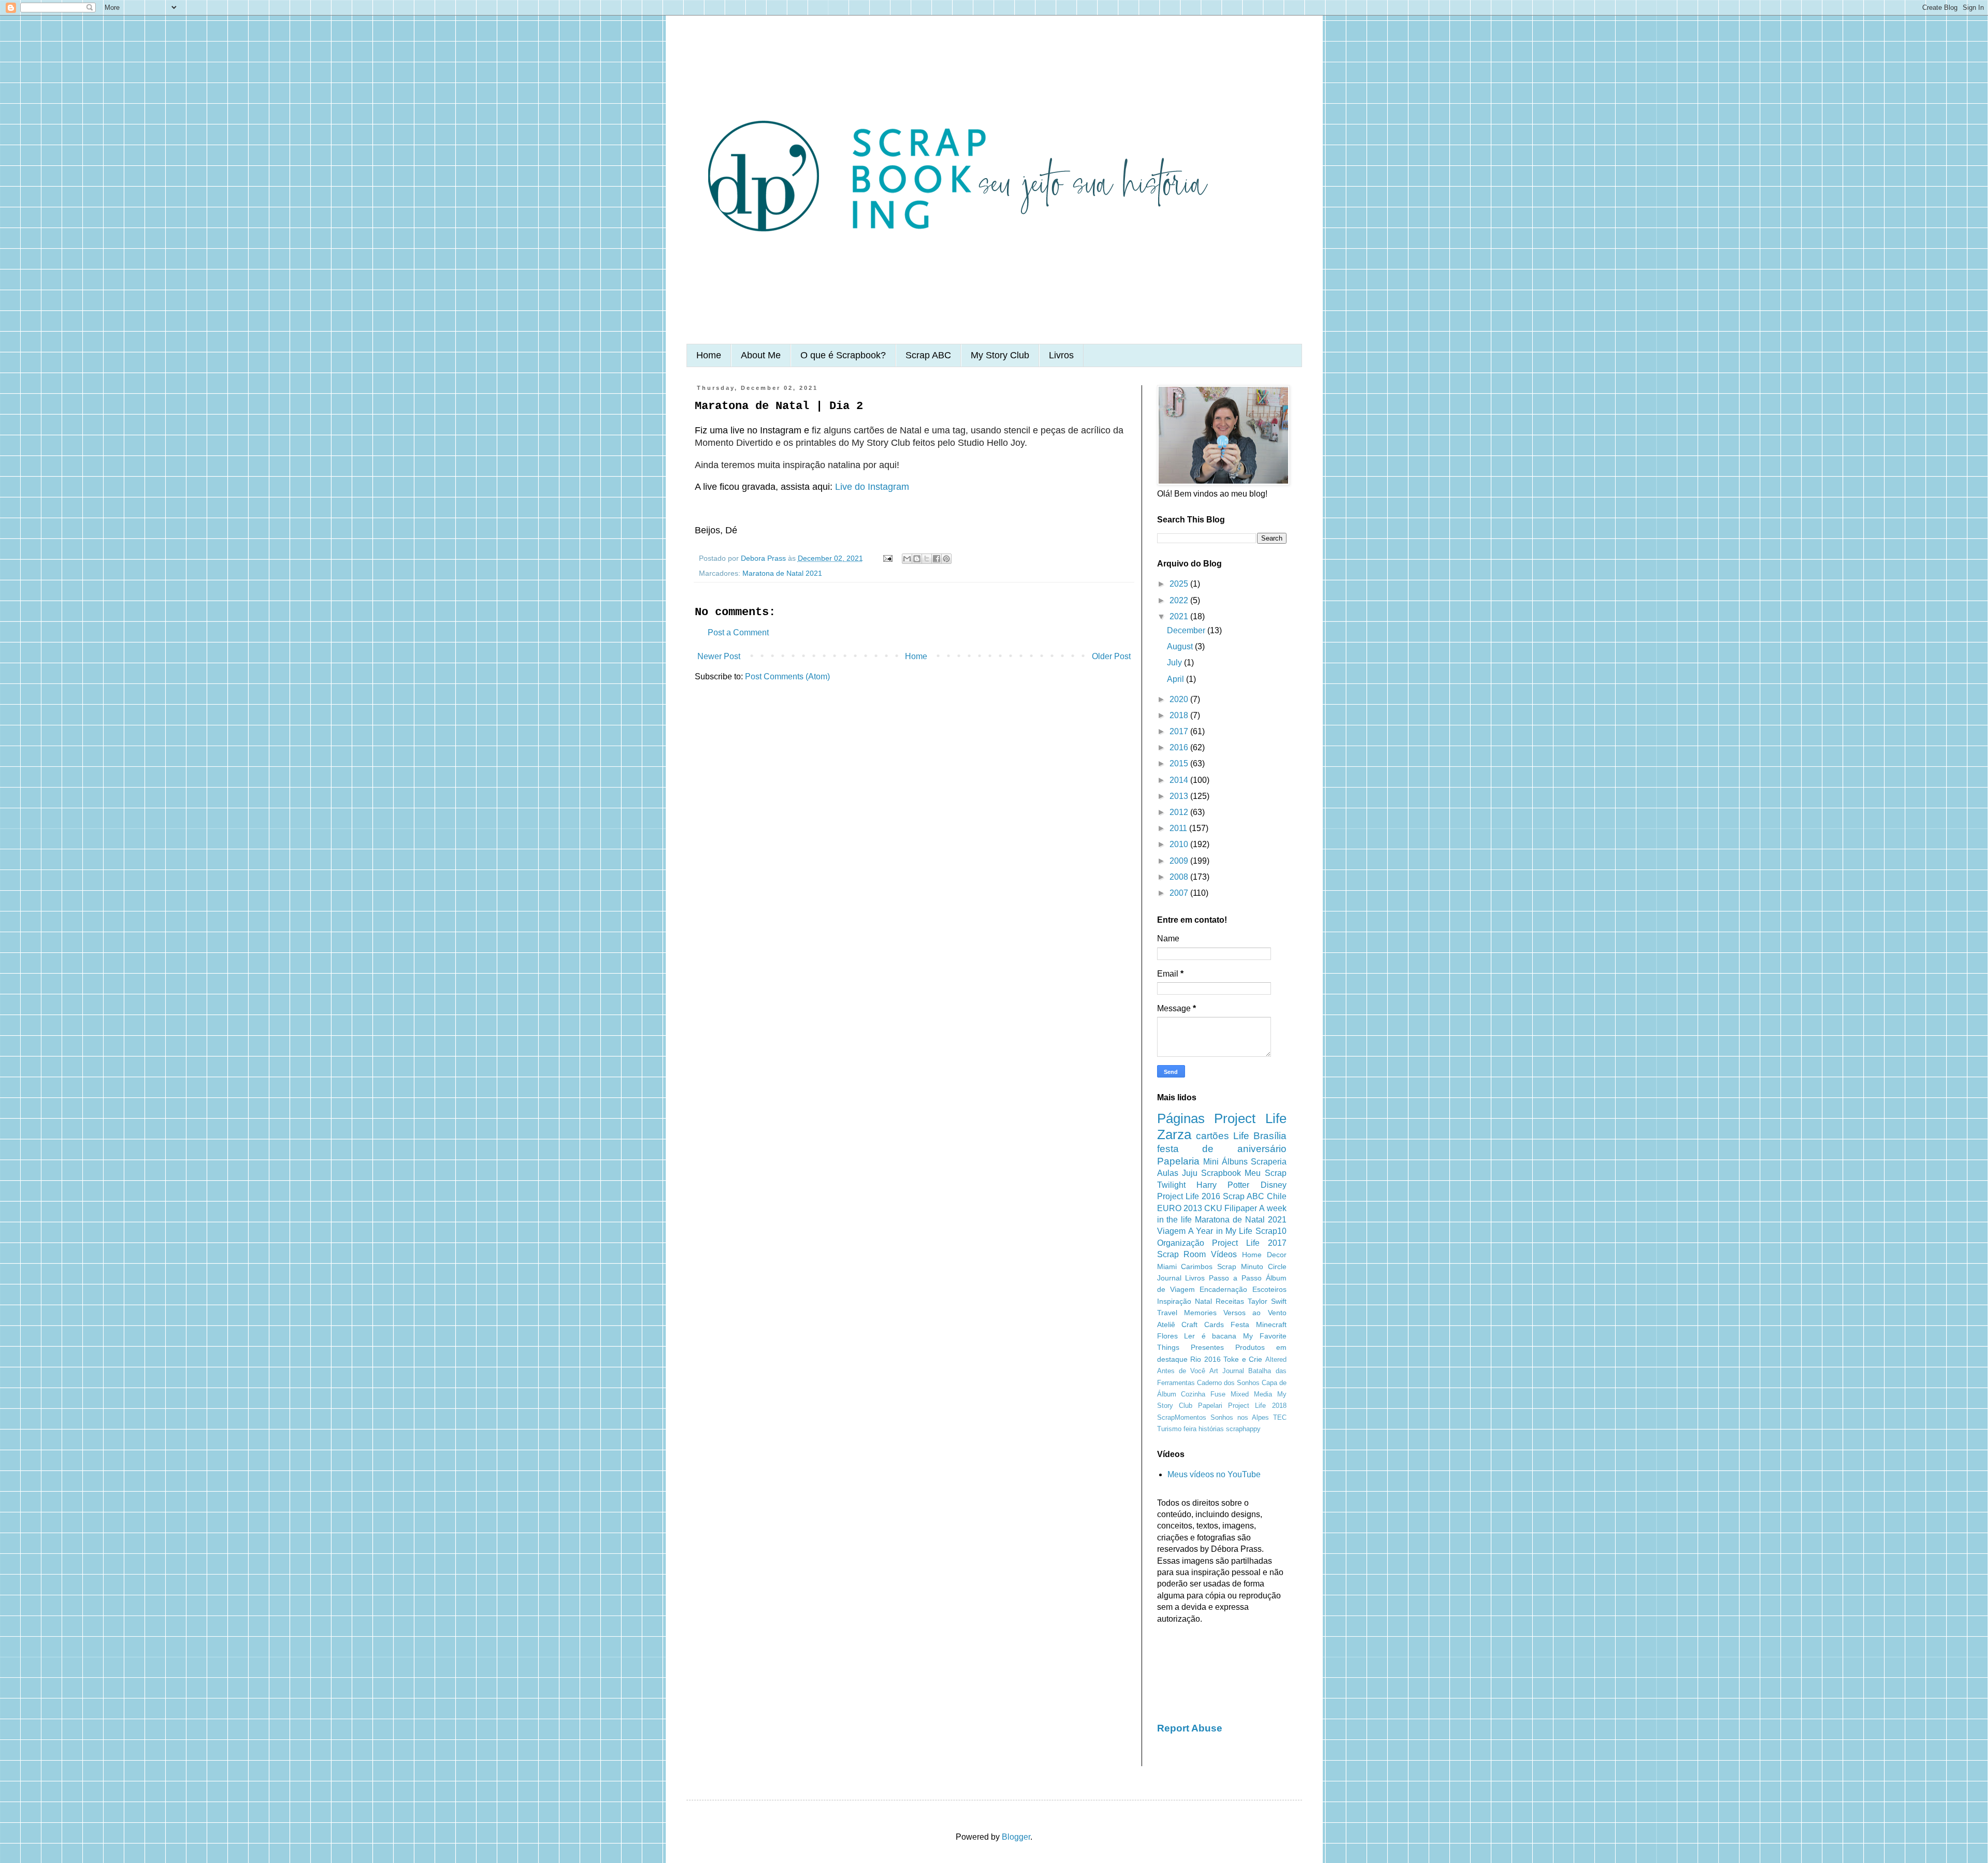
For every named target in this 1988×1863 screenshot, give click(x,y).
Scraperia (1269, 1162)
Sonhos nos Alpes (1240, 1417)
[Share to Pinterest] (946, 559)
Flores (1167, 1336)
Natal (1203, 1301)
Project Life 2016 (1189, 1196)
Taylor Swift (1267, 1301)
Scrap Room (1182, 1254)
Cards (1214, 1325)
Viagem (1171, 1231)
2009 (1180, 861)
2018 (1180, 715)
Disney (1274, 1185)
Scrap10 (1271, 1231)
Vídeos (1224, 1254)
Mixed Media (1251, 1394)
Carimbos (1197, 1267)
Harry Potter (1223, 1185)
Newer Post (719, 656)
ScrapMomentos (1182, 1417)
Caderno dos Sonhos (1228, 1383)
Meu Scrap (1265, 1173)
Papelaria (1178, 1161)
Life (1241, 1136)
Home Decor (1264, 1255)
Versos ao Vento (1255, 1313)
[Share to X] (927, 559)
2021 (1180, 616)
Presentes (1207, 1347)
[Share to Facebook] (937, 559)
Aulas (1168, 1173)
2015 (1180, 763)
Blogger (1016, 1837)
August (1181, 646)
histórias (1211, 1429)
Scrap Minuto (1240, 1267)
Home (709, 355)
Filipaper (1241, 1208)
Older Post (1111, 656)
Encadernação (1223, 1289)
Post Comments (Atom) (787, 676)
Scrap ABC (928, 355)
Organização (1181, 1243)
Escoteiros (1269, 1289)
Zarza (1174, 1134)
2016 (1180, 747)
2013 (1180, 796)
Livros (1061, 355)
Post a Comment (738, 632)
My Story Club (1000, 355)
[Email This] (907, 559)
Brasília (1270, 1136)
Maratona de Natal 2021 (782, 573)
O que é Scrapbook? (843, 355)
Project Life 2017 (1249, 1243)
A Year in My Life (1220, 1231)
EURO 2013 (1180, 1208)
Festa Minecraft (1259, 1325)
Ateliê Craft (1178, 1325)
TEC (1280, 1417)
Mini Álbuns (1225, 1162)
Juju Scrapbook (1211, 1173)
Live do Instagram (872, 487)
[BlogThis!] (917, 559)
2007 (1180, 893)
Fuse (1218, 1394)
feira (1190, 1429)
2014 (1180, 780)
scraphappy (1243, 1429)
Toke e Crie (1243, 1359)
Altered (1276, 1359)
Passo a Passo (1235, 1278)
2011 (1179, 828)
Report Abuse (1190, 1728)
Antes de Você (1181, 1371)
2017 (1180, 731)
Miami (1167, 1267)
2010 (1180, 844)
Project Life (1250, 1118)
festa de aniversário (1222, 1149)
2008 (1180, 877)
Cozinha (1193, 1394)
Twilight (1171, 1185)
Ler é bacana (1210, 1336)
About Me (761, 355)
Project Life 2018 (1257, 1406)
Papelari (1210, 1406)
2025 (1180, 584)
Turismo (1169, 1429)
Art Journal (1227, 1371)
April (1176, 679)
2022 (1180, 600)
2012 (1180, 812)
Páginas (1181, 1118)
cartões (1212, 1136)
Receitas (1230, 1301)
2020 (1180, 699)
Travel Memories (1187, 1313)
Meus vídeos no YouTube (1214, 1474)
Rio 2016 (1205, 1359)
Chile (1277, 1196)
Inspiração (1174, 1301)
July (1175, 663)
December (1187, 630)
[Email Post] (887, 558)
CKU (1213, 1208)
